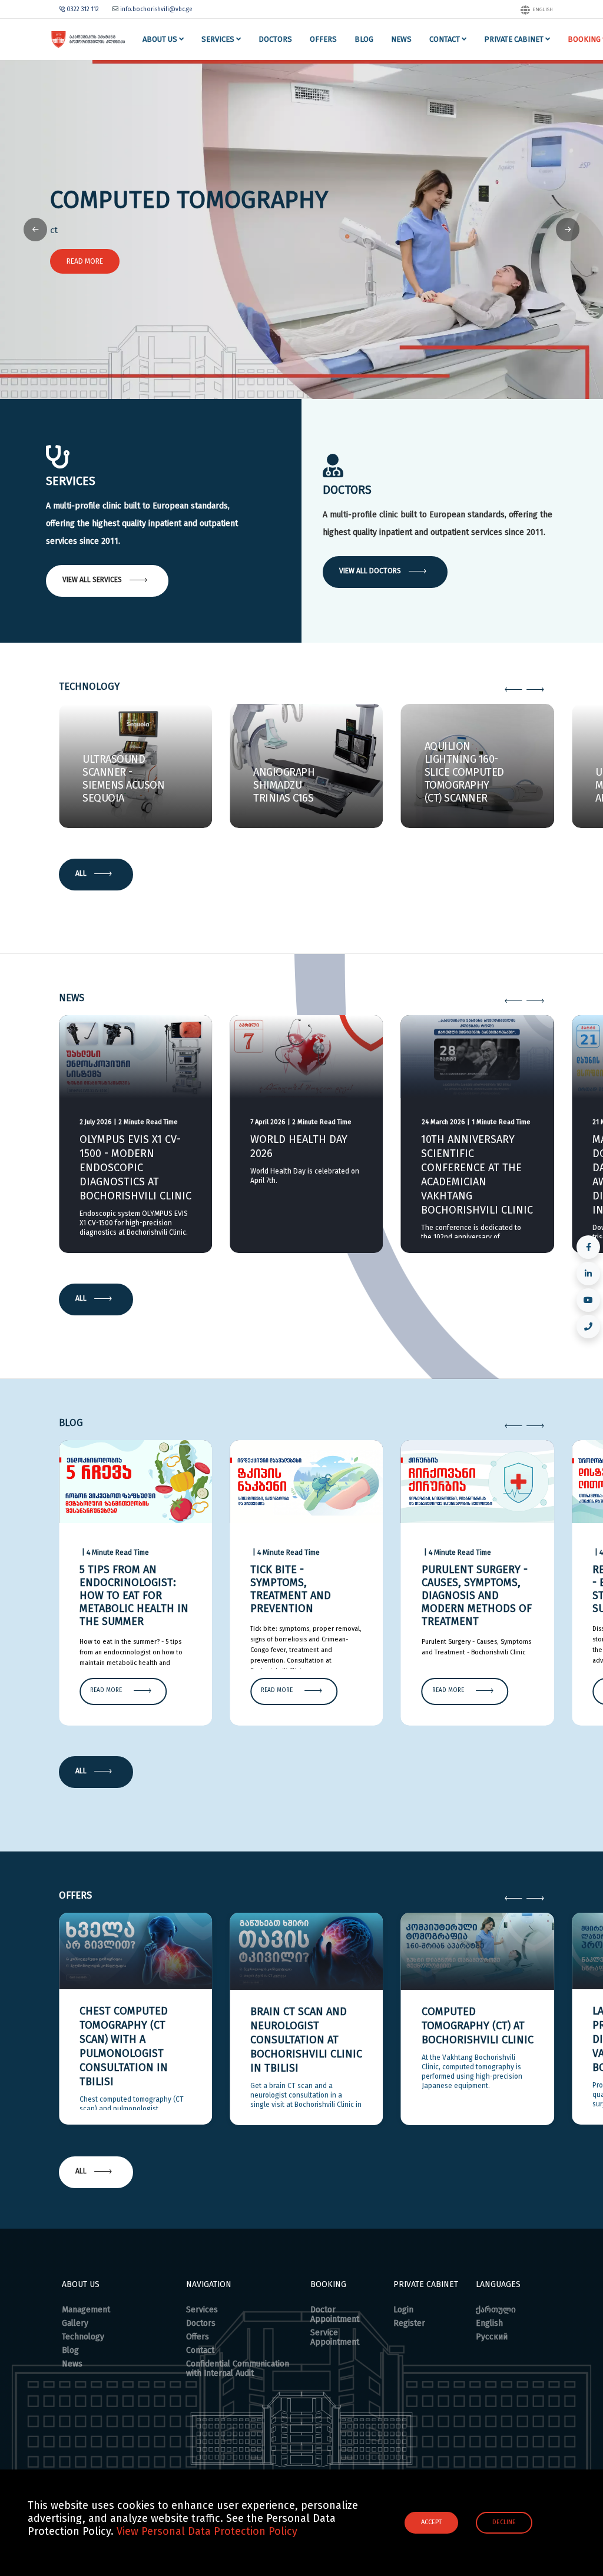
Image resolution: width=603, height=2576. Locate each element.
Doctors (201, 2323)
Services (202, 2310)
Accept (431, 2522)
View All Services (93, 579)
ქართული (496, 2310)
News (72, 2364)
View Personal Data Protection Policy (207, 2531)
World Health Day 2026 (299, 1146)
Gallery (75, 2323)
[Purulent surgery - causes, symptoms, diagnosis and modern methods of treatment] (478, 1480)
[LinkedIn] (588, 1274)
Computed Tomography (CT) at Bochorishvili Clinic (478, 2026)
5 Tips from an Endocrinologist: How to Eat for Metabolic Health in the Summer (134, 1596)
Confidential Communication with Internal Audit (238, 2369)
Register (409, 2323)
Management (86, 2310)
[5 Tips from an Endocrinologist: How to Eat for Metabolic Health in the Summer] (135, 1480)
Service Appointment (335, 2337)
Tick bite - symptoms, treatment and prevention (291, 1589)
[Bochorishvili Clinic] (87, 39)
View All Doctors (371, 570)
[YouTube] (588, 1300)
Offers (198, 2337)
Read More (85, 261)
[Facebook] (588, 1247)
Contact (200, 2350)
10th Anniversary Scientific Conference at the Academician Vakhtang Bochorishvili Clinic (478, 1175)
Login (403, 2310)
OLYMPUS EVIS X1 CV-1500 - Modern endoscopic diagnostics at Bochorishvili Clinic (135, 1168)
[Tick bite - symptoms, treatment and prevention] (306, 1480)
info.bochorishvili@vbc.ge (155, 9)
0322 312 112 (83, 9)
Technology (83, 2337)
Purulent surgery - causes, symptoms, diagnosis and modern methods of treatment (477, 1596)
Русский (492, 2337)
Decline (504, 2522)
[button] (568, 230)
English (542, 9)
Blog (70, 2350)
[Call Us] (588, 1327)
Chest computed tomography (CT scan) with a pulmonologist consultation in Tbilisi (124, 2046)
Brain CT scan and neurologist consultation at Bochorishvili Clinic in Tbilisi (306, 2040)
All (82, 873)
